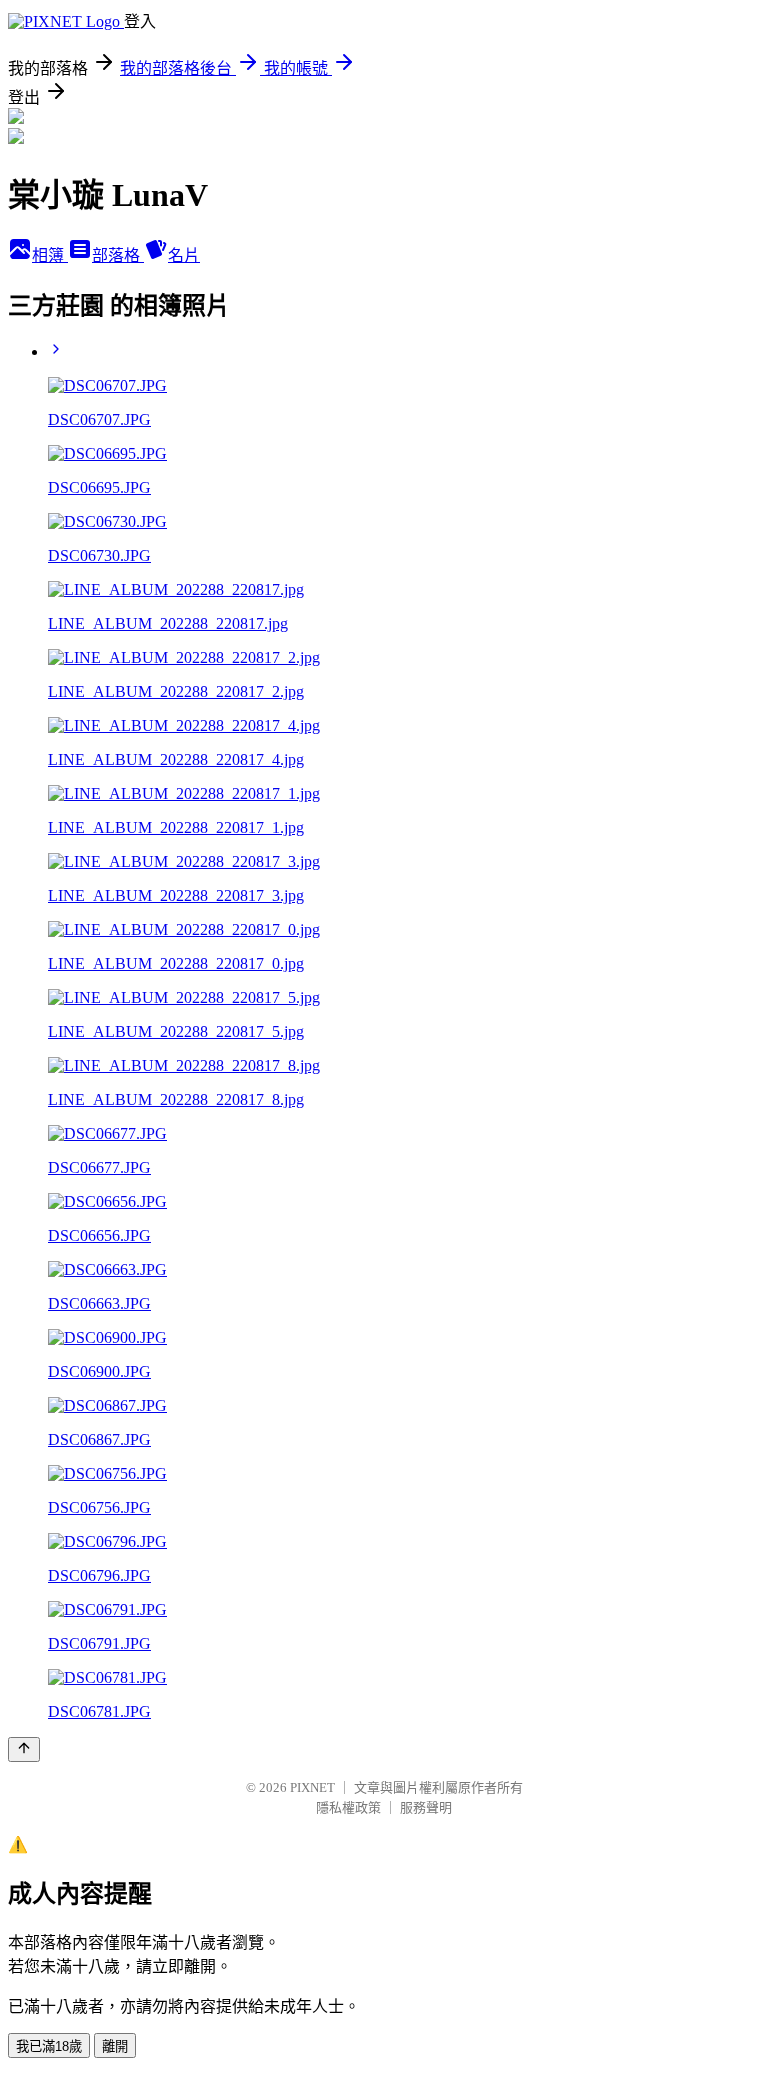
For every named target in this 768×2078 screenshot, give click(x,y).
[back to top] (24, 1749)
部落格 (118, 255)
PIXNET (312, 1787)
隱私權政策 (348, 1807)
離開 (115, 2046)
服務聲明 (426, 1807)
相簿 (50, 255)
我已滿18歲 (49, 2046)
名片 (184, 255)
